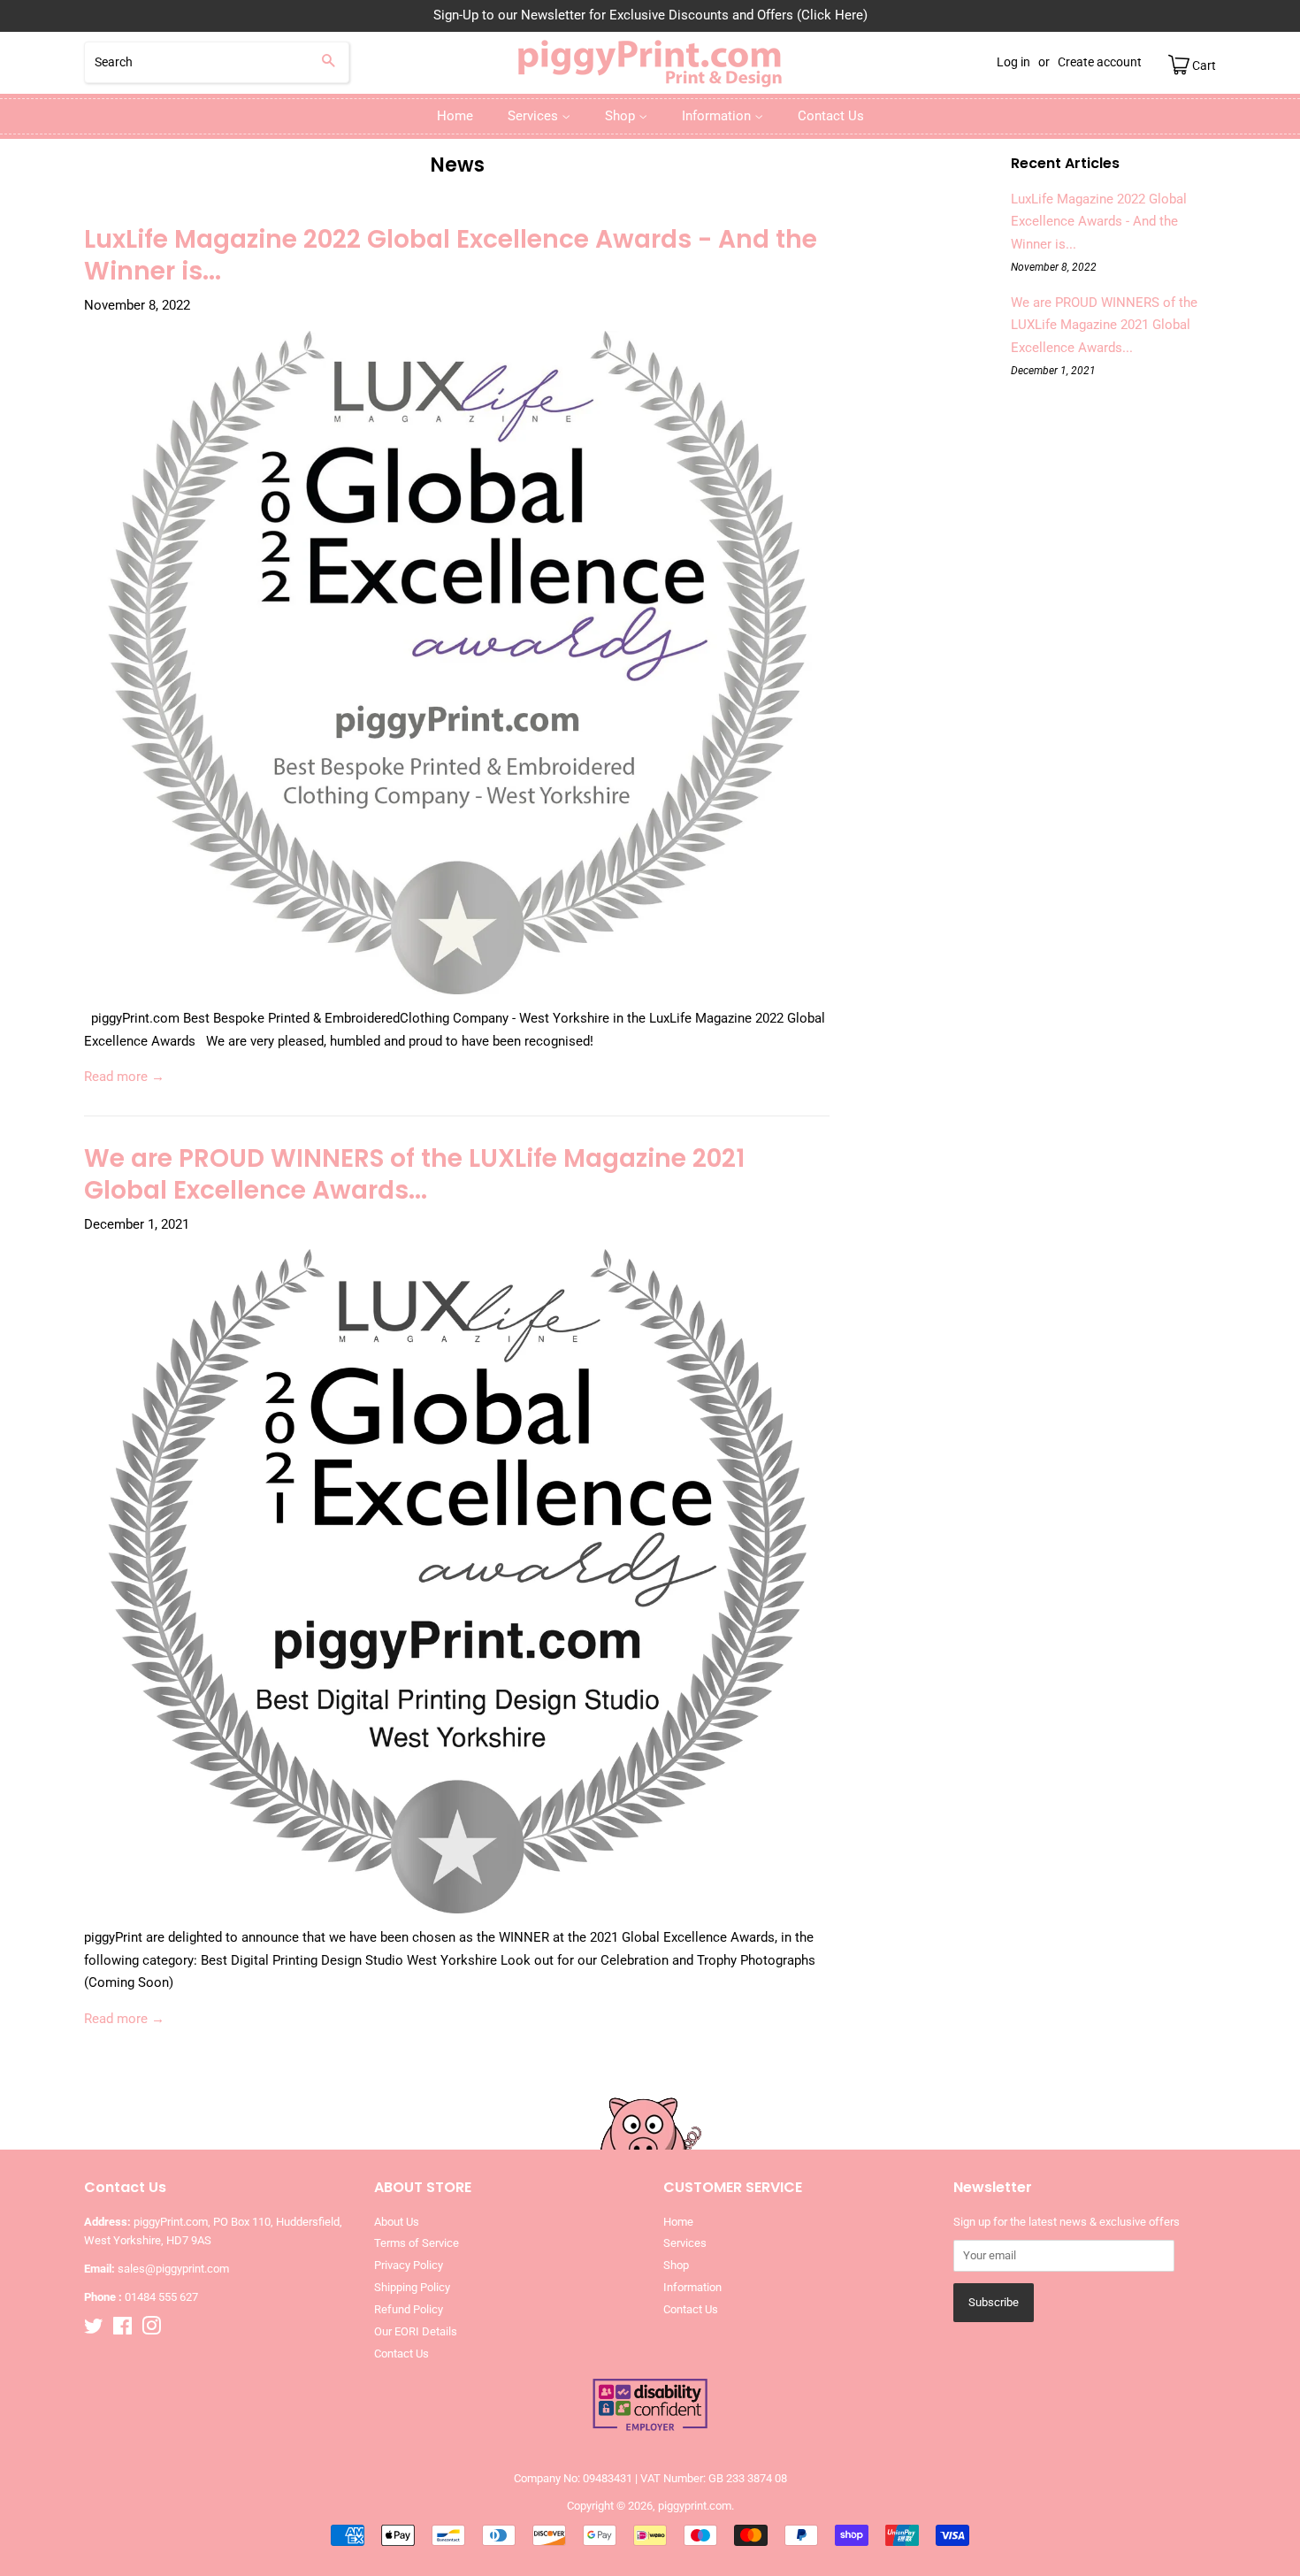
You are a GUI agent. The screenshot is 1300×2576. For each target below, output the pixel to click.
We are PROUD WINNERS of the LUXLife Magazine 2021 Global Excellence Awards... (414, 1174)
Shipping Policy (412, 2287)
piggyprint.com (695, 2506)
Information (718, 116)
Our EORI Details (416, 2331)
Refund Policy (409, 2309)
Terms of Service (417, 2243)
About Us (397, 2222)
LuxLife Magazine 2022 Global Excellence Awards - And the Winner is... (451, 255)
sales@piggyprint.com (173, 2269)
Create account (1100, 62)
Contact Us (831, 116)
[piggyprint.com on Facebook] (122, 2330)
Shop (622, 116)
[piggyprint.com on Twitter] (94, 2330)
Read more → (124, 1077)
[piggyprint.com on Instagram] (151, 2330)
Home (455, 116)
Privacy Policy (409, 2265)
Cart (1203, 65)
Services (535, 116)
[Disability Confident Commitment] (650, 2429)
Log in (1013, 62)
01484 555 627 (161, 2297)
